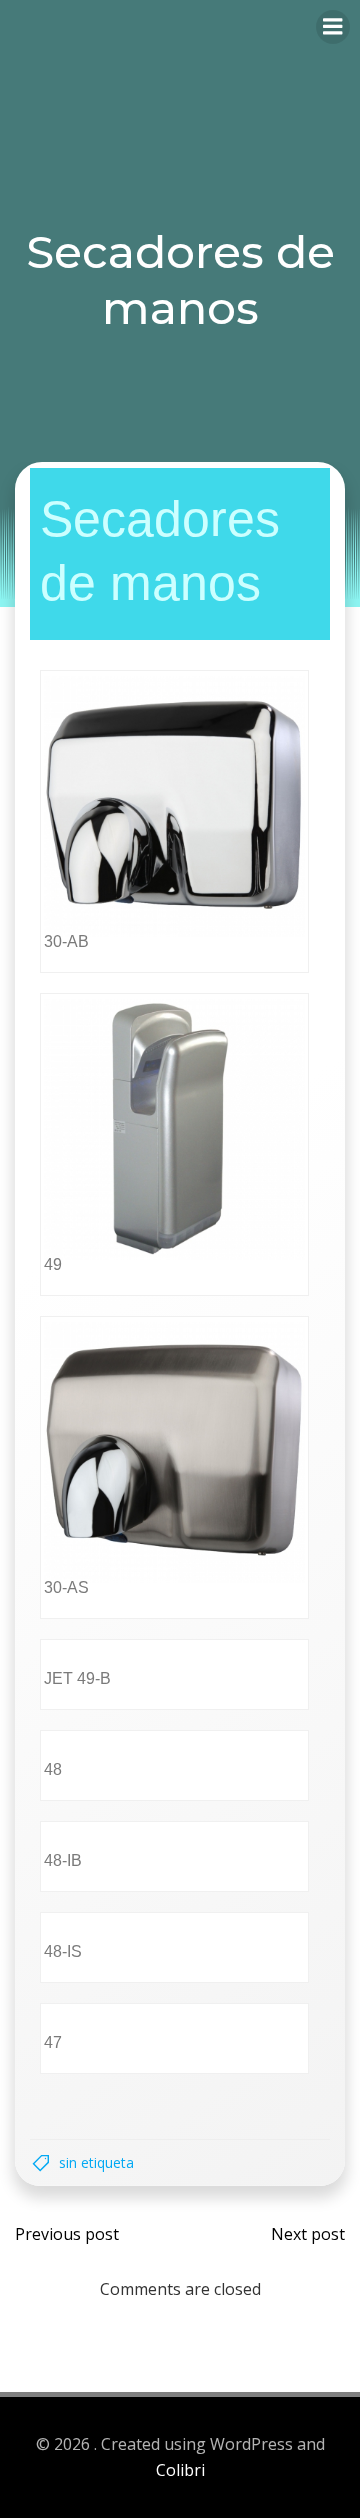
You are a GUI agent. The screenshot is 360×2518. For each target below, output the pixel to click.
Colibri (180, 2470)
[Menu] (333, 27)
